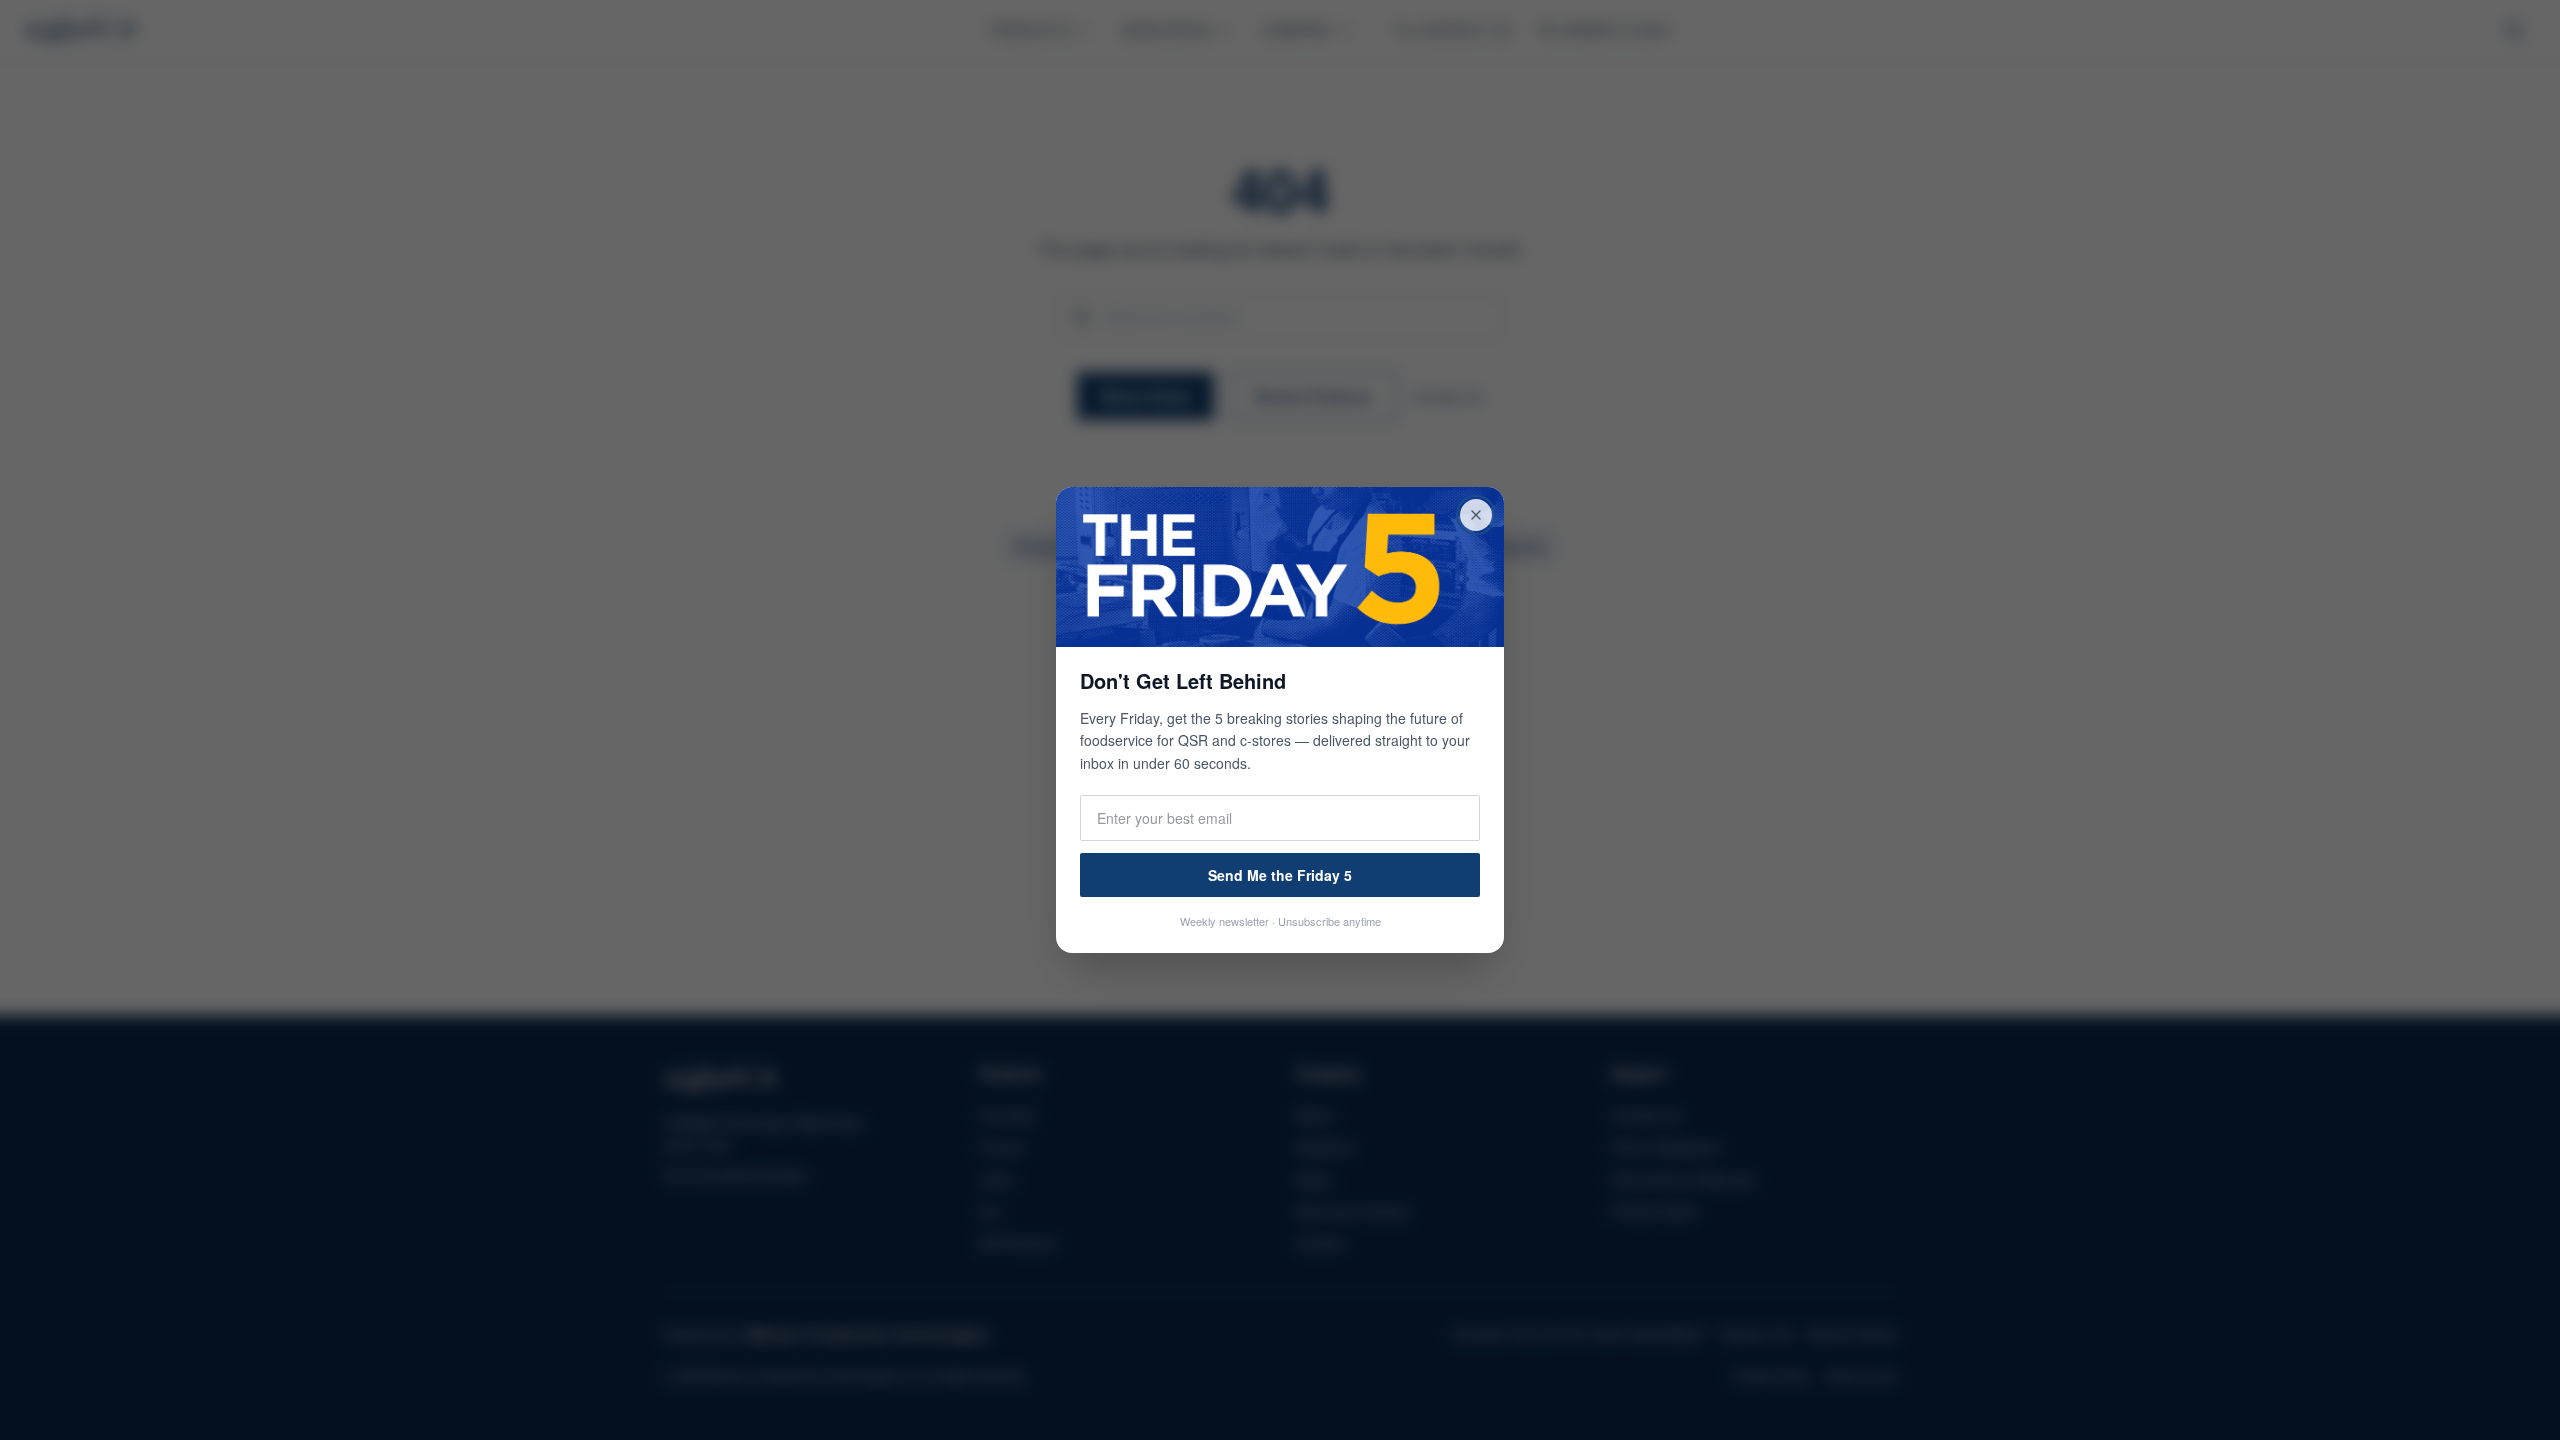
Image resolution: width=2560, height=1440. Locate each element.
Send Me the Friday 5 (1280, 875)
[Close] (1476, 515)
